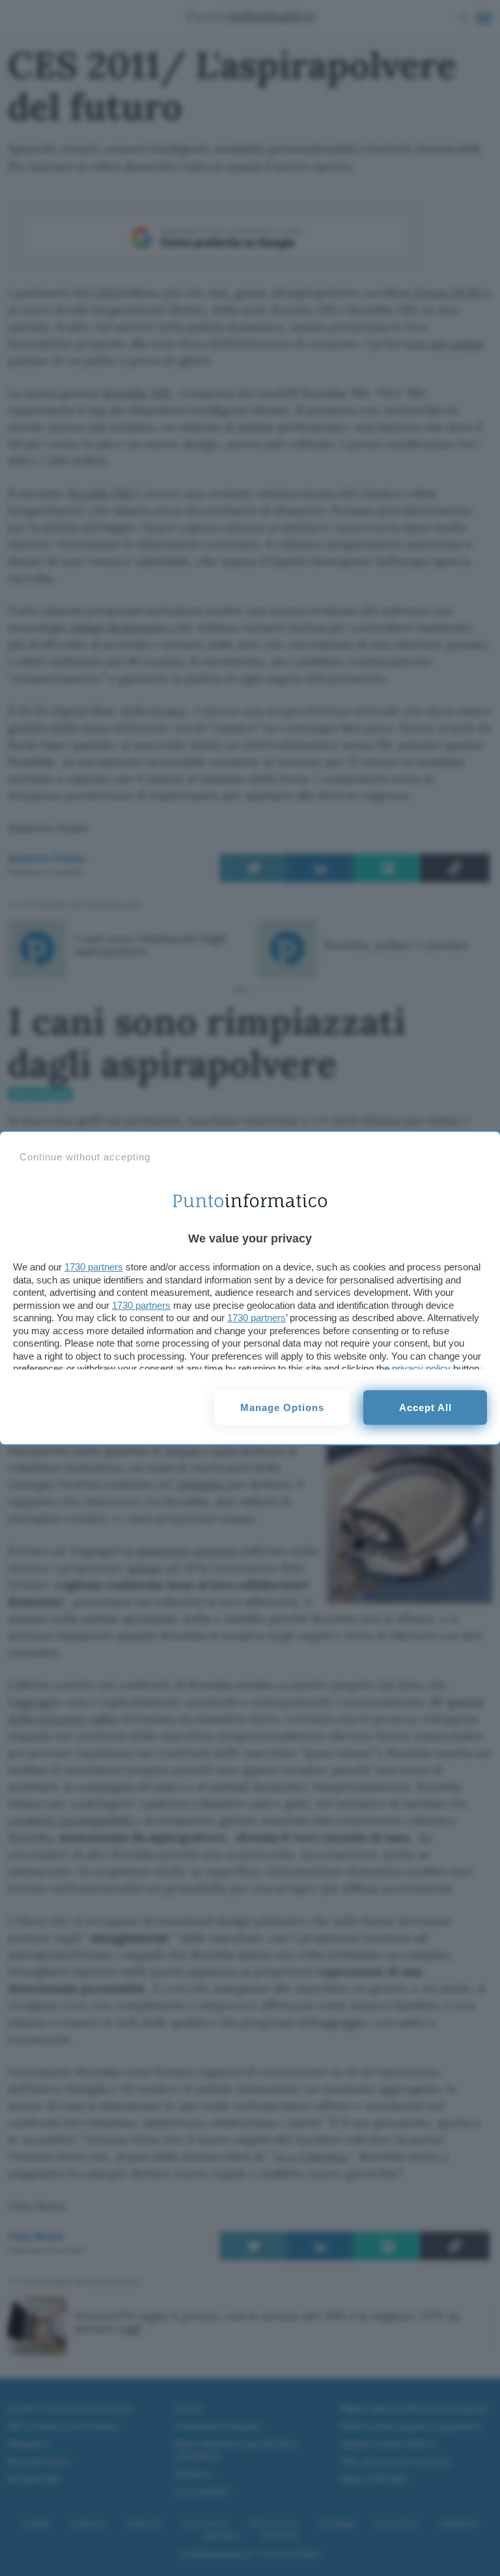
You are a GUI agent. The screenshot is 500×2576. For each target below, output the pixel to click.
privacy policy (421, 1368)
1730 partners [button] (94, 1267)
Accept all (425, 1407)
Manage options (282, 1407)
